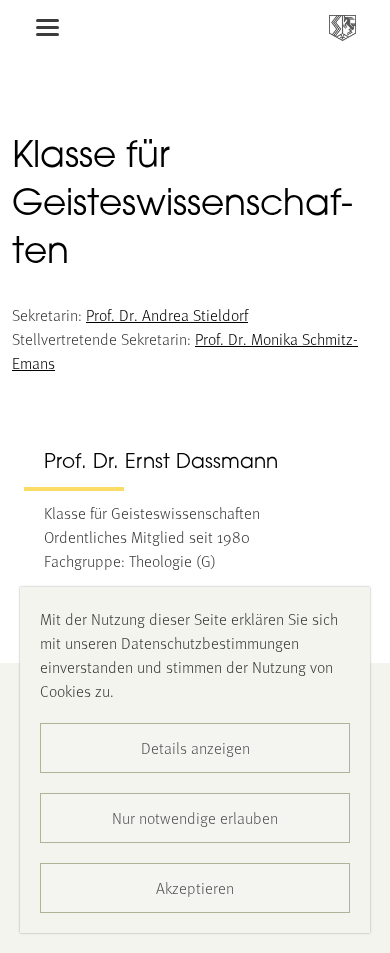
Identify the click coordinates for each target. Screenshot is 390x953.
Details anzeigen (195, 747)
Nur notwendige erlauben (195, 817)
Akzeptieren (195, 887)
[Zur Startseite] (342, 27)
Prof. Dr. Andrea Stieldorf (167, 314)
